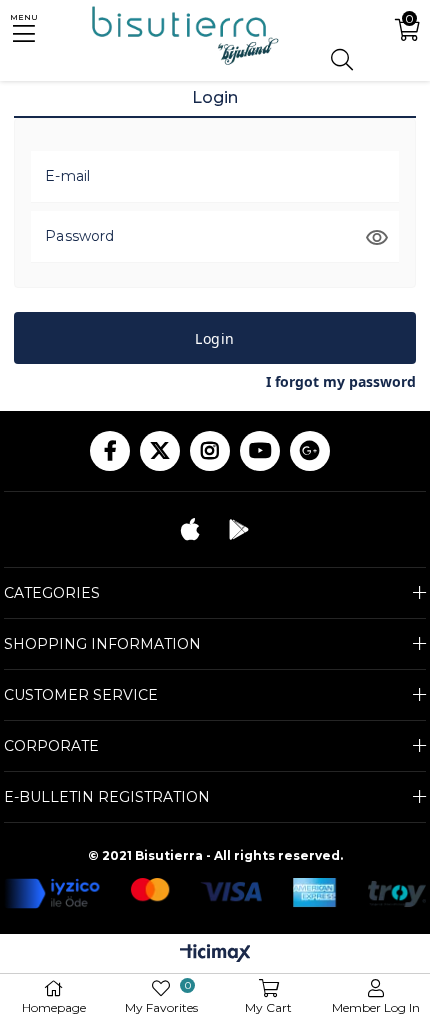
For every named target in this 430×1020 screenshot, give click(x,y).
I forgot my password (341, 381)
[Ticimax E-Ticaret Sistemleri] (215, 954)
